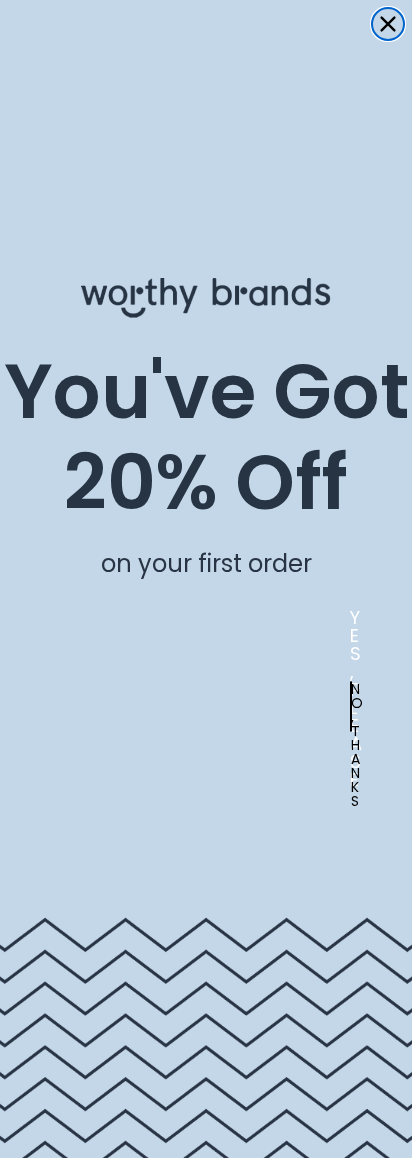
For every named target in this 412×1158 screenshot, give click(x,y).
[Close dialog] (388, 24)
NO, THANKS (351, 706)
